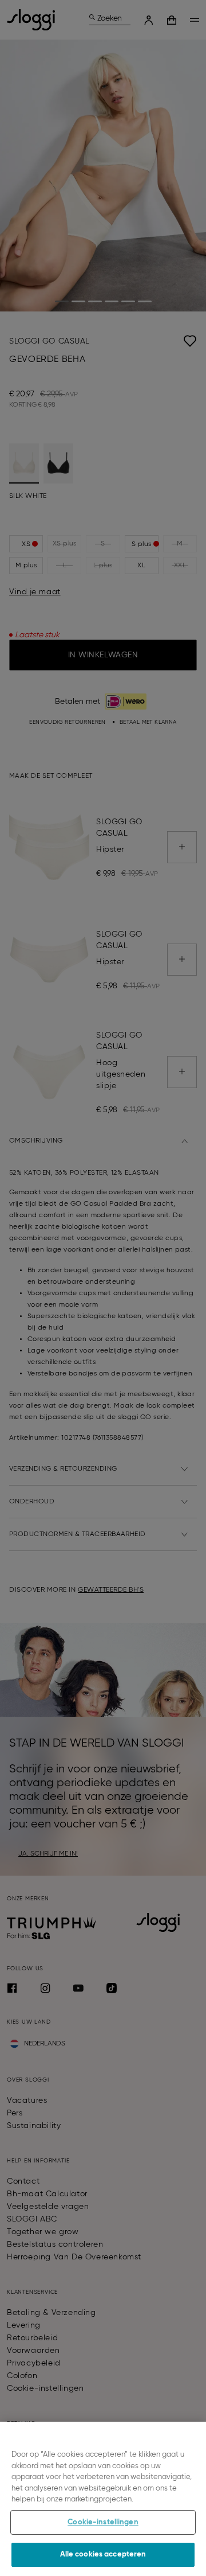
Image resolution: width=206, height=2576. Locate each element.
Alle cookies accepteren (103, 2554)
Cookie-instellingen (103, 2522)
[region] (103, 2499)
